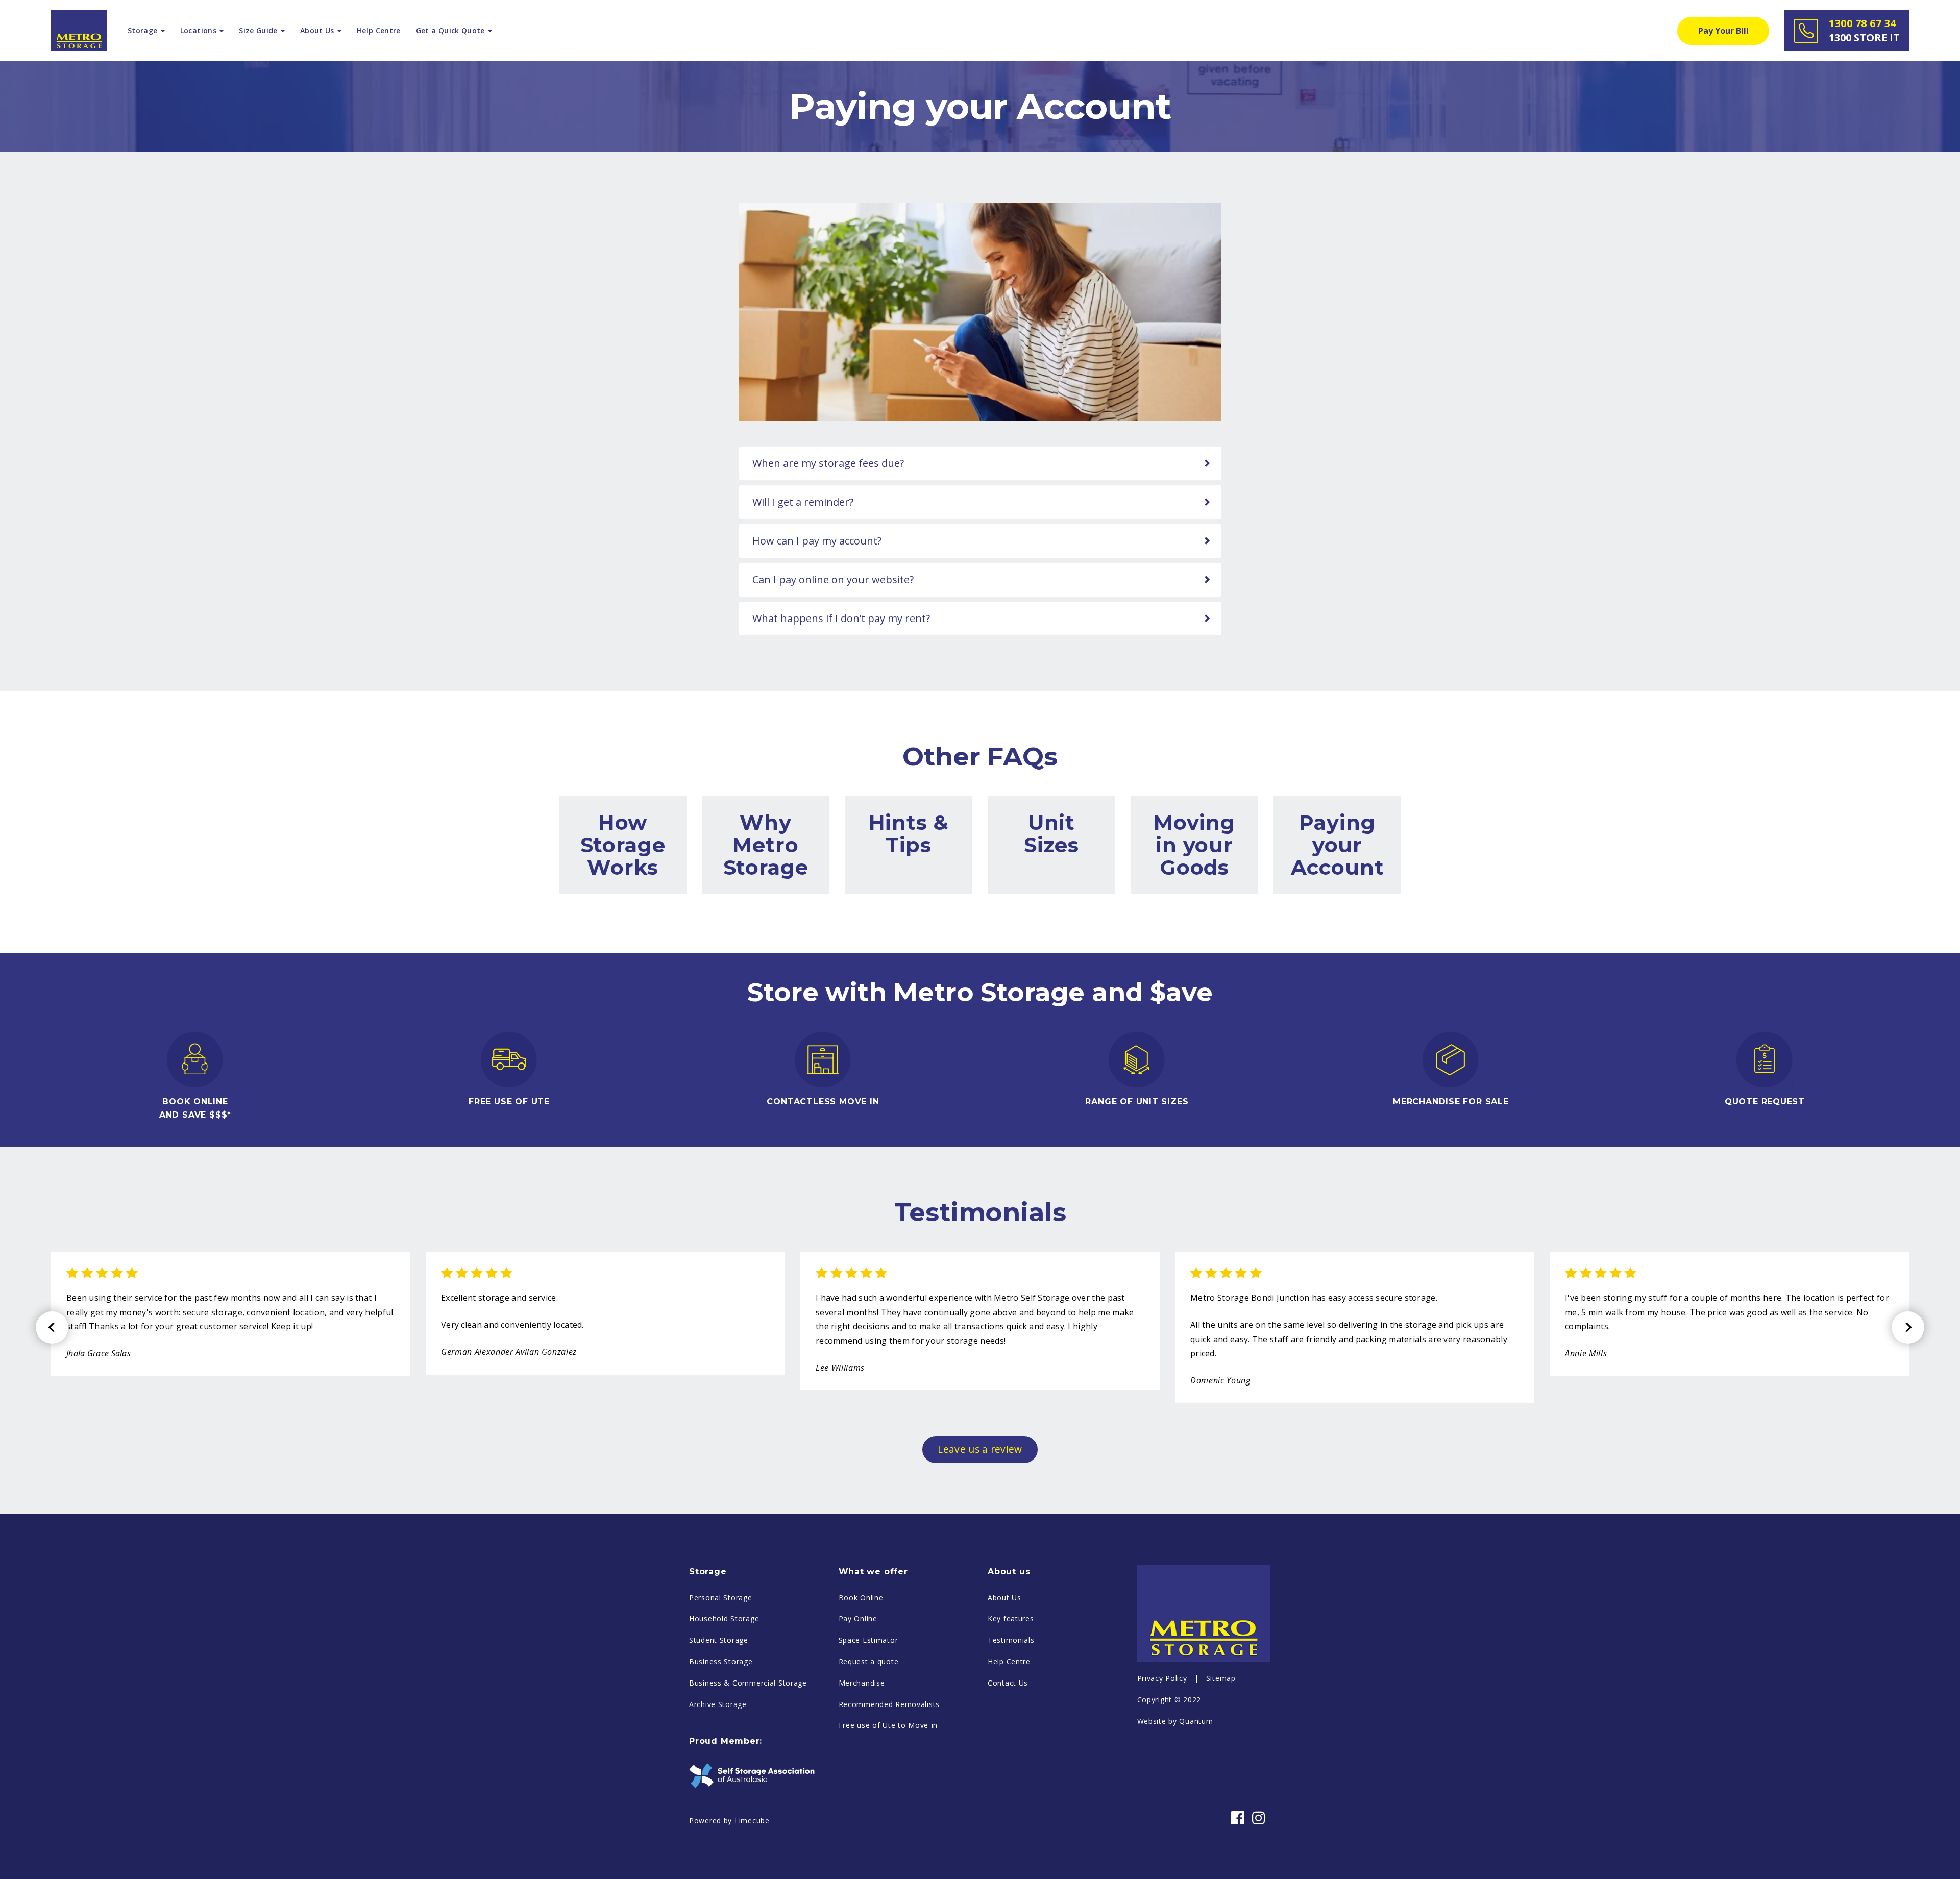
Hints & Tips (909, 834)
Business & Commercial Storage (748, 1683)
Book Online (861, 1598)
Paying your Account (1338, 845)
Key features (1011, 1618)
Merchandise (862, 1683)
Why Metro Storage (766, 845)
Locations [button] (199, 30)
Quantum (1196, 1721)
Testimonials (1011, 1640)
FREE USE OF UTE (509, 1102)
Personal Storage (721, 1598)
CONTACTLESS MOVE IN (823, 1102)
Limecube (752, 1821)
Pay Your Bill (1723, 31)
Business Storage (721, 1661)
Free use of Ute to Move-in (888, 1725)
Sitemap (1221, 1678)
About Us (1004, 1598)
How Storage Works (623, 845)
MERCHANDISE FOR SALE (1451, 1102)
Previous (52, 1327)
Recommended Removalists (889, 1704)
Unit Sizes (1051, 834)
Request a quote (869, 1661)
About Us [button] (318, 30)
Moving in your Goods (1194, 845)
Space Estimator (868, 1640)
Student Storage (719, 1640)
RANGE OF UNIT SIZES (1137, 1102)
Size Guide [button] (259, 30)
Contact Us (1008, 1683)
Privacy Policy (1162, 1678)
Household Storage (724, 1618)
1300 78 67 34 (1864, 30)
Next (1908, 1327)
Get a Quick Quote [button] (451, 30)
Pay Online (858, 1618)
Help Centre (379, 30)
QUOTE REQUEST (1765, 1102)
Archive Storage (718, 1704)
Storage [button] (144, 30)
